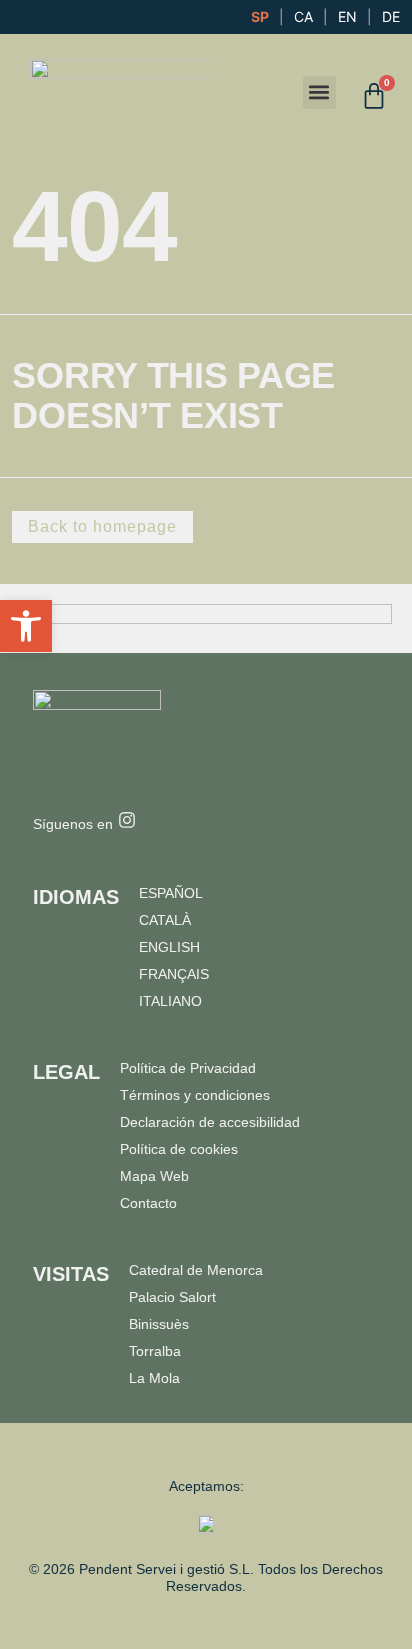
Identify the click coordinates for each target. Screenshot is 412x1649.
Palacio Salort (172, 1297)
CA (303, 16)
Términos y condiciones (195, 1095)
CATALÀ (165, 920)
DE (391, 16)
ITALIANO (170, 1001)
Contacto (148, 1203)
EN (347, 16)
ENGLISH (169, 947)
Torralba (155, 1351)
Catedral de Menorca (196, 1270)
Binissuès (159, 1324)
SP (260, 16)
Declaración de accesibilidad (210, 1122)
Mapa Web (154, 1176)
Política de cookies (179, 1149)
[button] (319, 92)
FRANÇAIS (174, 974)
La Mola (154, 1378)
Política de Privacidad (188, 1068)
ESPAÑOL (171, 893)
